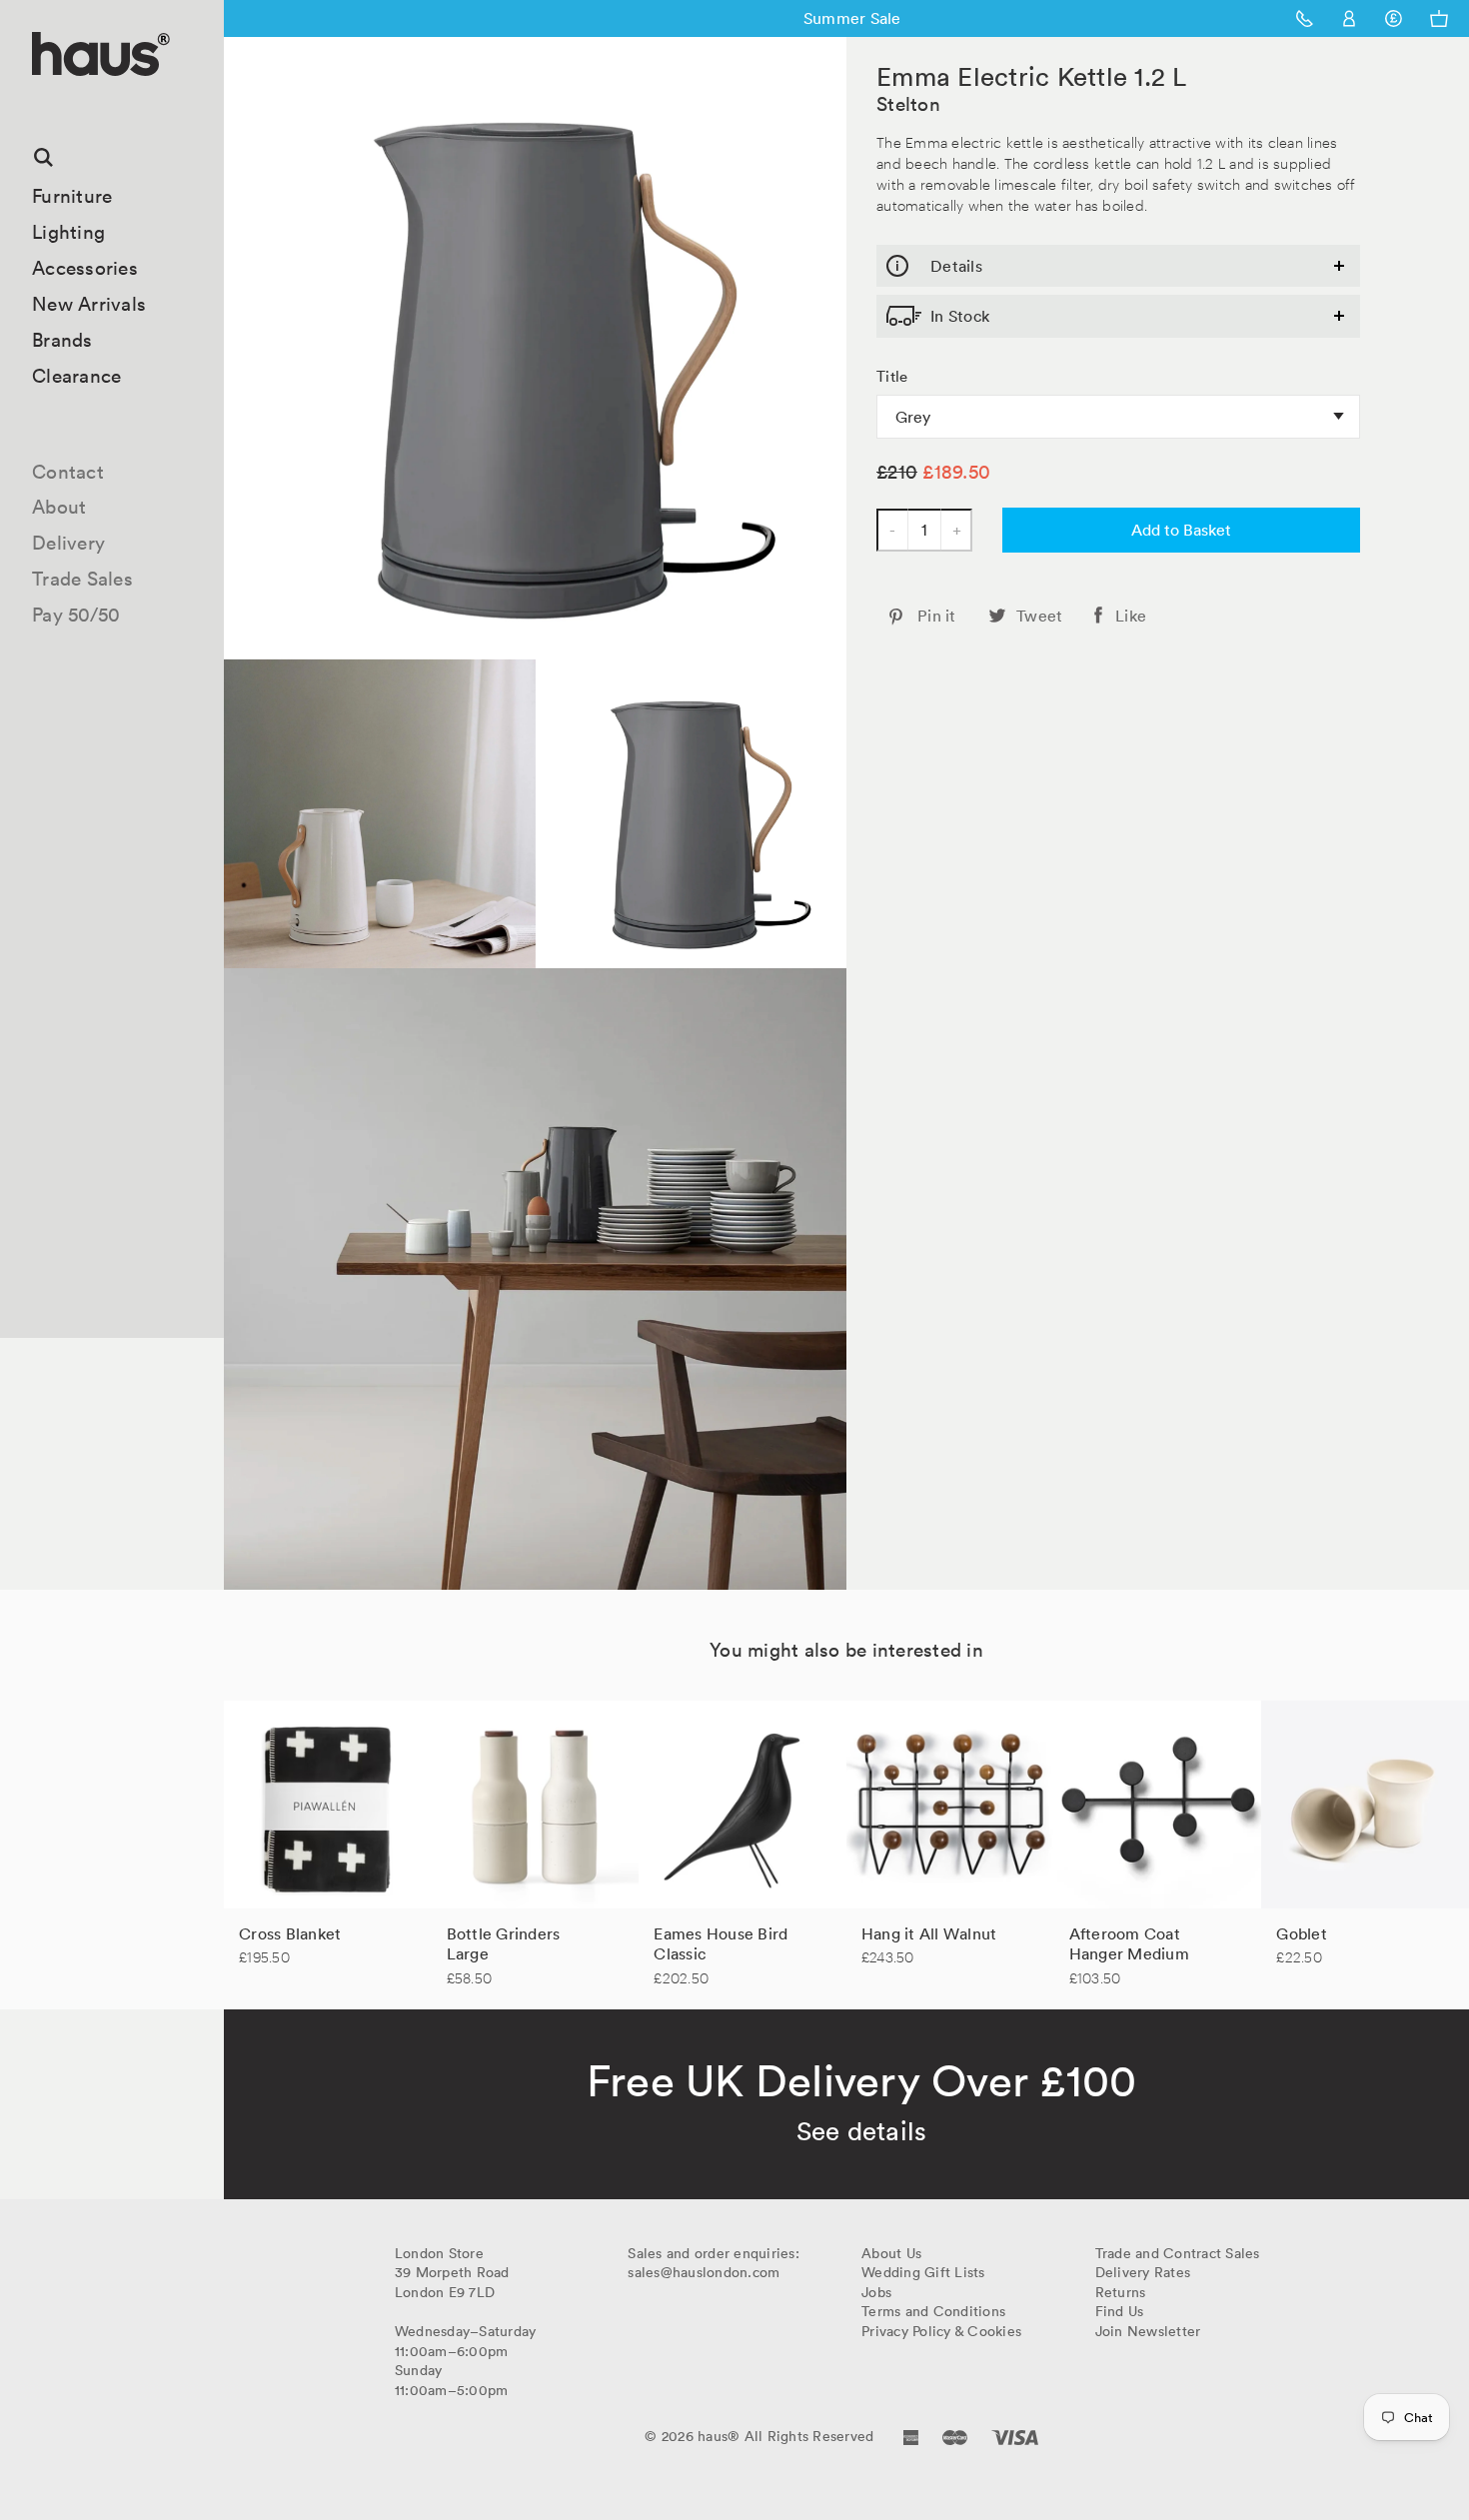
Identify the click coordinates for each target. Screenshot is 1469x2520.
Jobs (876, 2292)
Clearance (76, 376)
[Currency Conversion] (1394, 18)
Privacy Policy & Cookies (941, 2331)
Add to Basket (1181, 530)
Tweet (1039, 616)
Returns (1121, 2292)
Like (1131, 616)
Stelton (908, 104)
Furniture (72, 196)
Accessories (85, 268)
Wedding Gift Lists (923, 2272)
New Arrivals (89, 304)
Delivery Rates (1143, 2272)
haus (39, 99)
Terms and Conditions (933, 2311)
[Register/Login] (1350, 18)
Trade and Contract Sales (1178, 2253)
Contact (68, 472)
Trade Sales (82, 579)
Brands (62, 340)
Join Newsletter (1148, 2331)
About (59, 507)
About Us (891, 2253)
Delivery (68, 543)
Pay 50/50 (76, 615)
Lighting (68, 232)
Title (892, 377)
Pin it (937, 616)
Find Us (1120, 2311)
